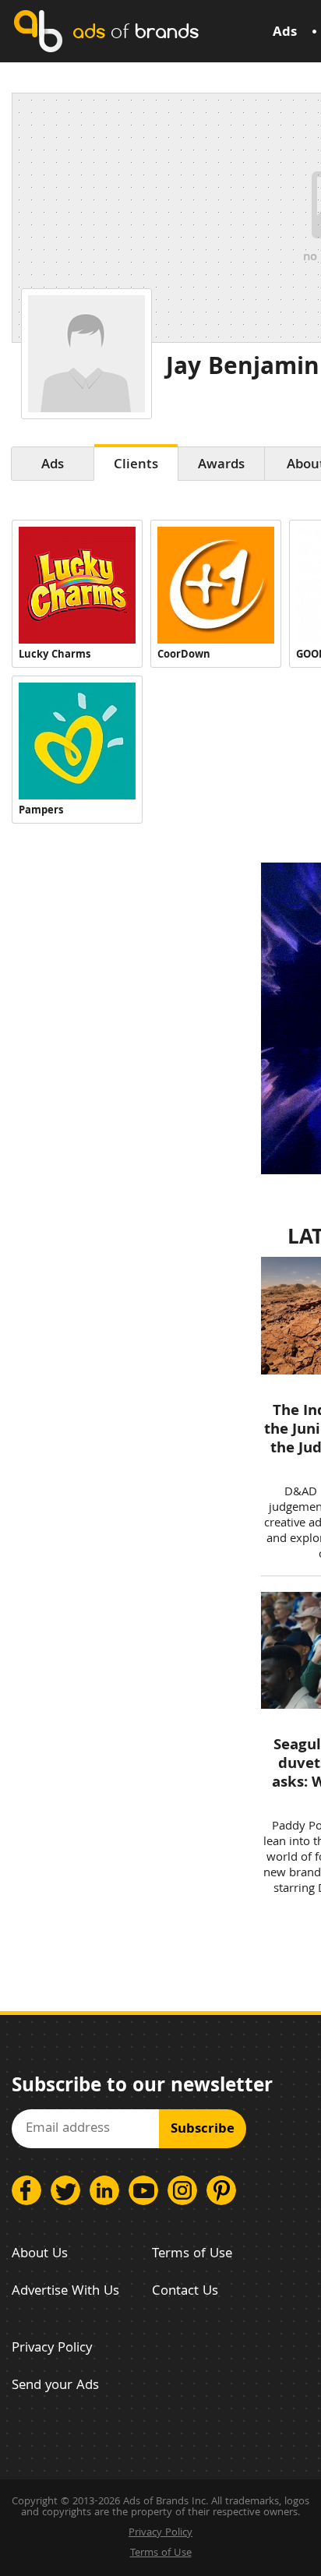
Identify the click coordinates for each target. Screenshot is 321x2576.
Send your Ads (55, 2386)
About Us (40, 2255)
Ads (285, 33)
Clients (136, 466)
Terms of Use (192, 2255)
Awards (221, 466)
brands (136, 31)
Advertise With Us (65, 2292)
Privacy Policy (52, 2349)
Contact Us (185, 2292)
